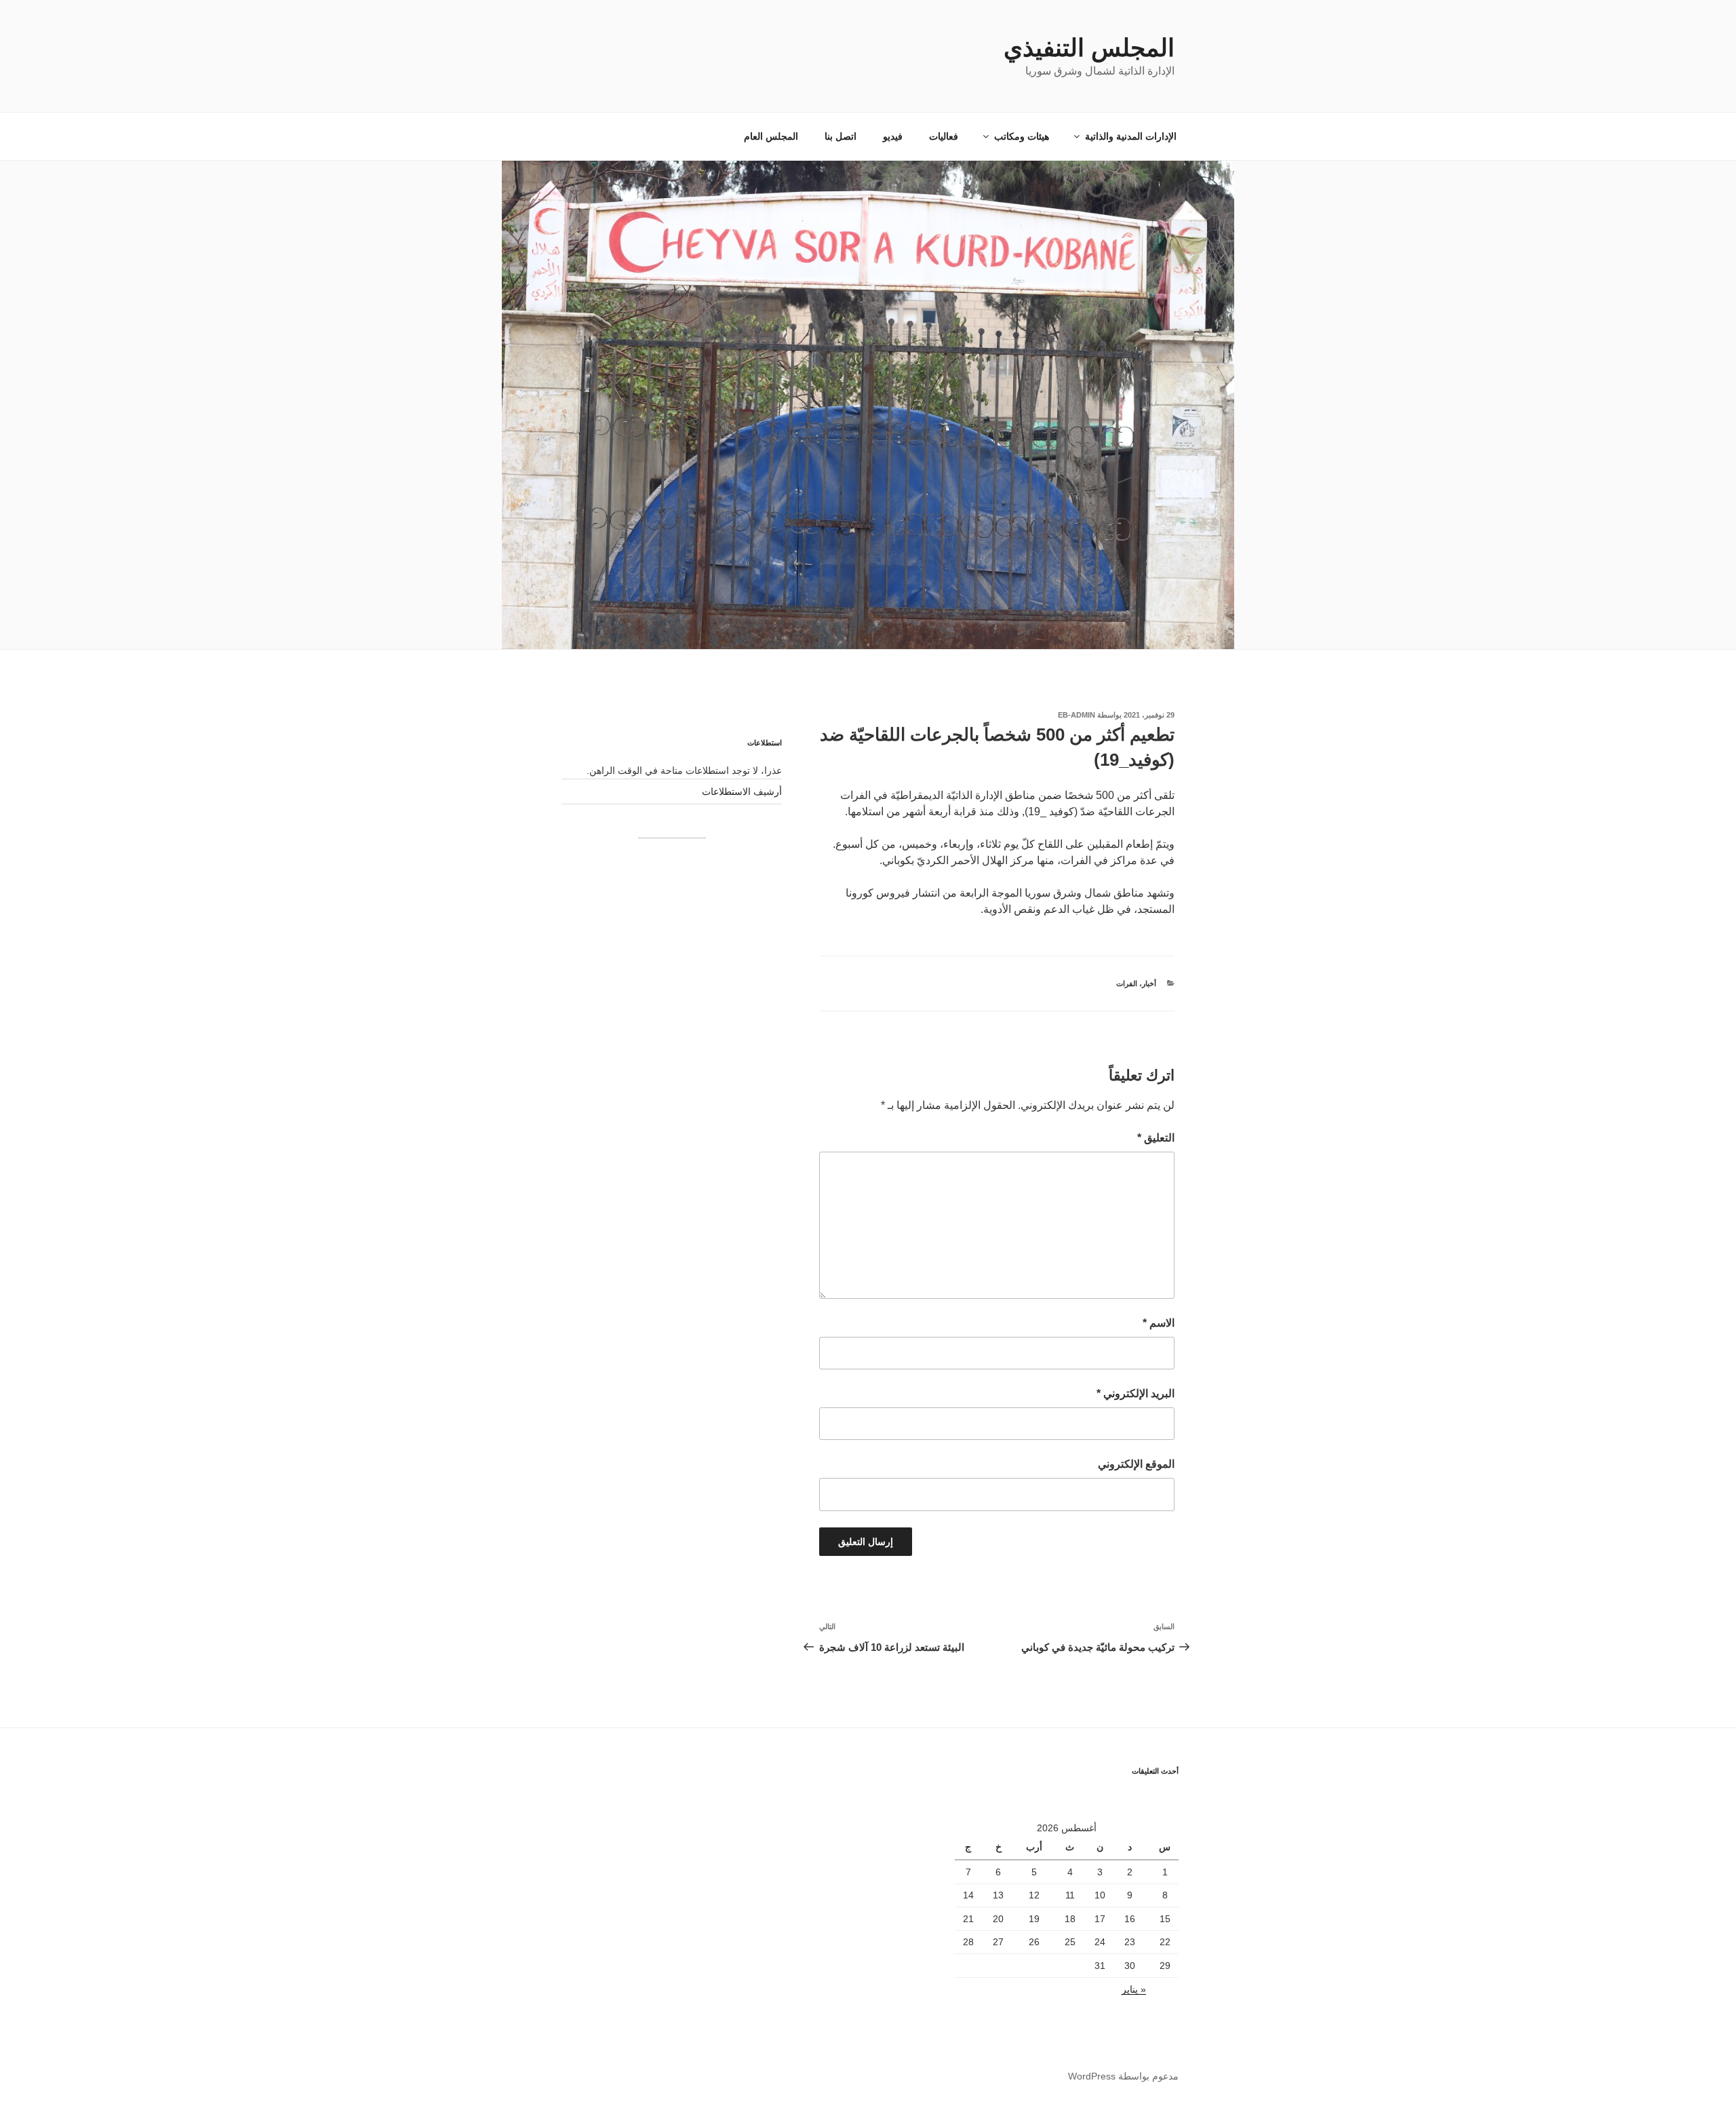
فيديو (893, 136)
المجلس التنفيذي (1089, 48)
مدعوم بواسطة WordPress (1123, 2076)
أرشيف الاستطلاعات (742, 792)
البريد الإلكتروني (1136, 1393)
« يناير (1134, 1989)
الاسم (1159, 1323)
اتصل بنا (841, 136)
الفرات (1127, 983)
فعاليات (944, 136)
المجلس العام (771, 136)
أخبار (1149, 983)
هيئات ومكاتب (1022, 136)
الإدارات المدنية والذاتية (1131, 136)
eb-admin (1077, 715)
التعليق (1156, 1138)
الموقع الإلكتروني (1136, 1464)
